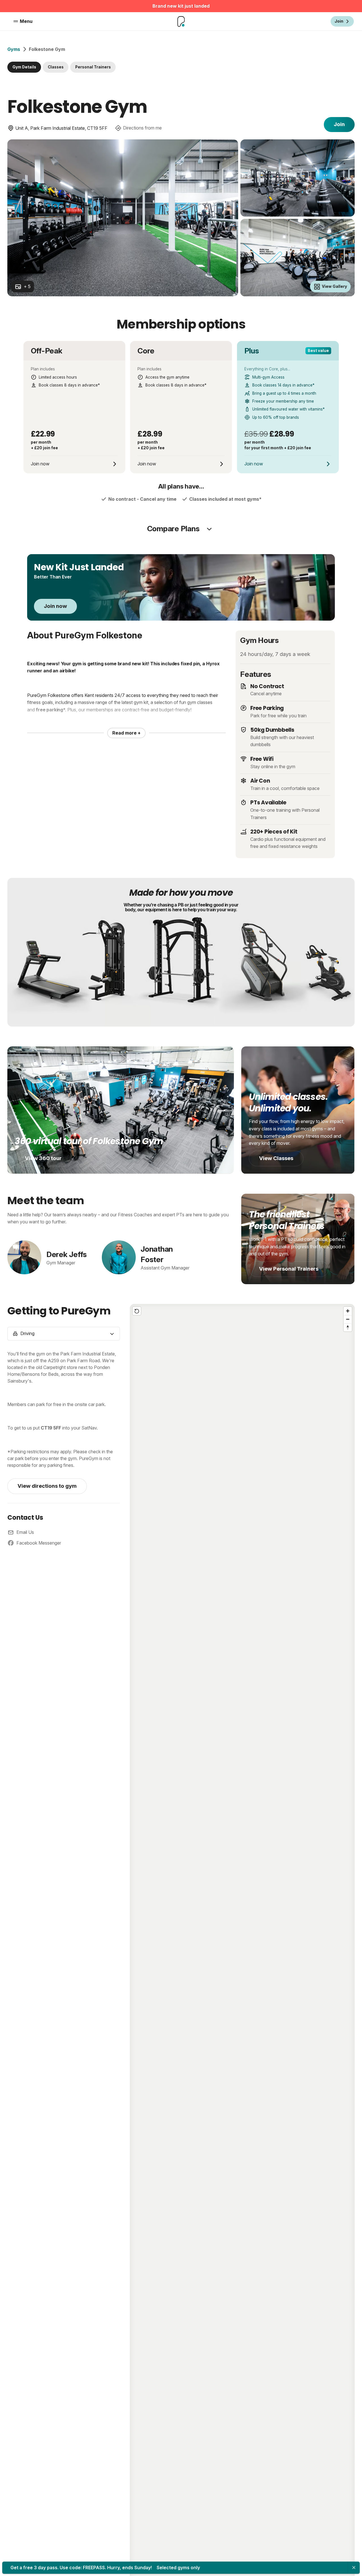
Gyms (14, 49)
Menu (26, 21)
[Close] (354, 2568)
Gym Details (24, 67)
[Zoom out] (348, 1319)
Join (339, 124)
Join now (55, 606)
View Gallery (334, 286)
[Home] (181, 21)
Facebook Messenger (39, 1543)
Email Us (25, 1532)
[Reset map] (137, 1311)
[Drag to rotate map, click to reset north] (348, 1327)
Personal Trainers (93, 67)
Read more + (126, 733)
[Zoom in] (348, 1311)
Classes (56, 67)
